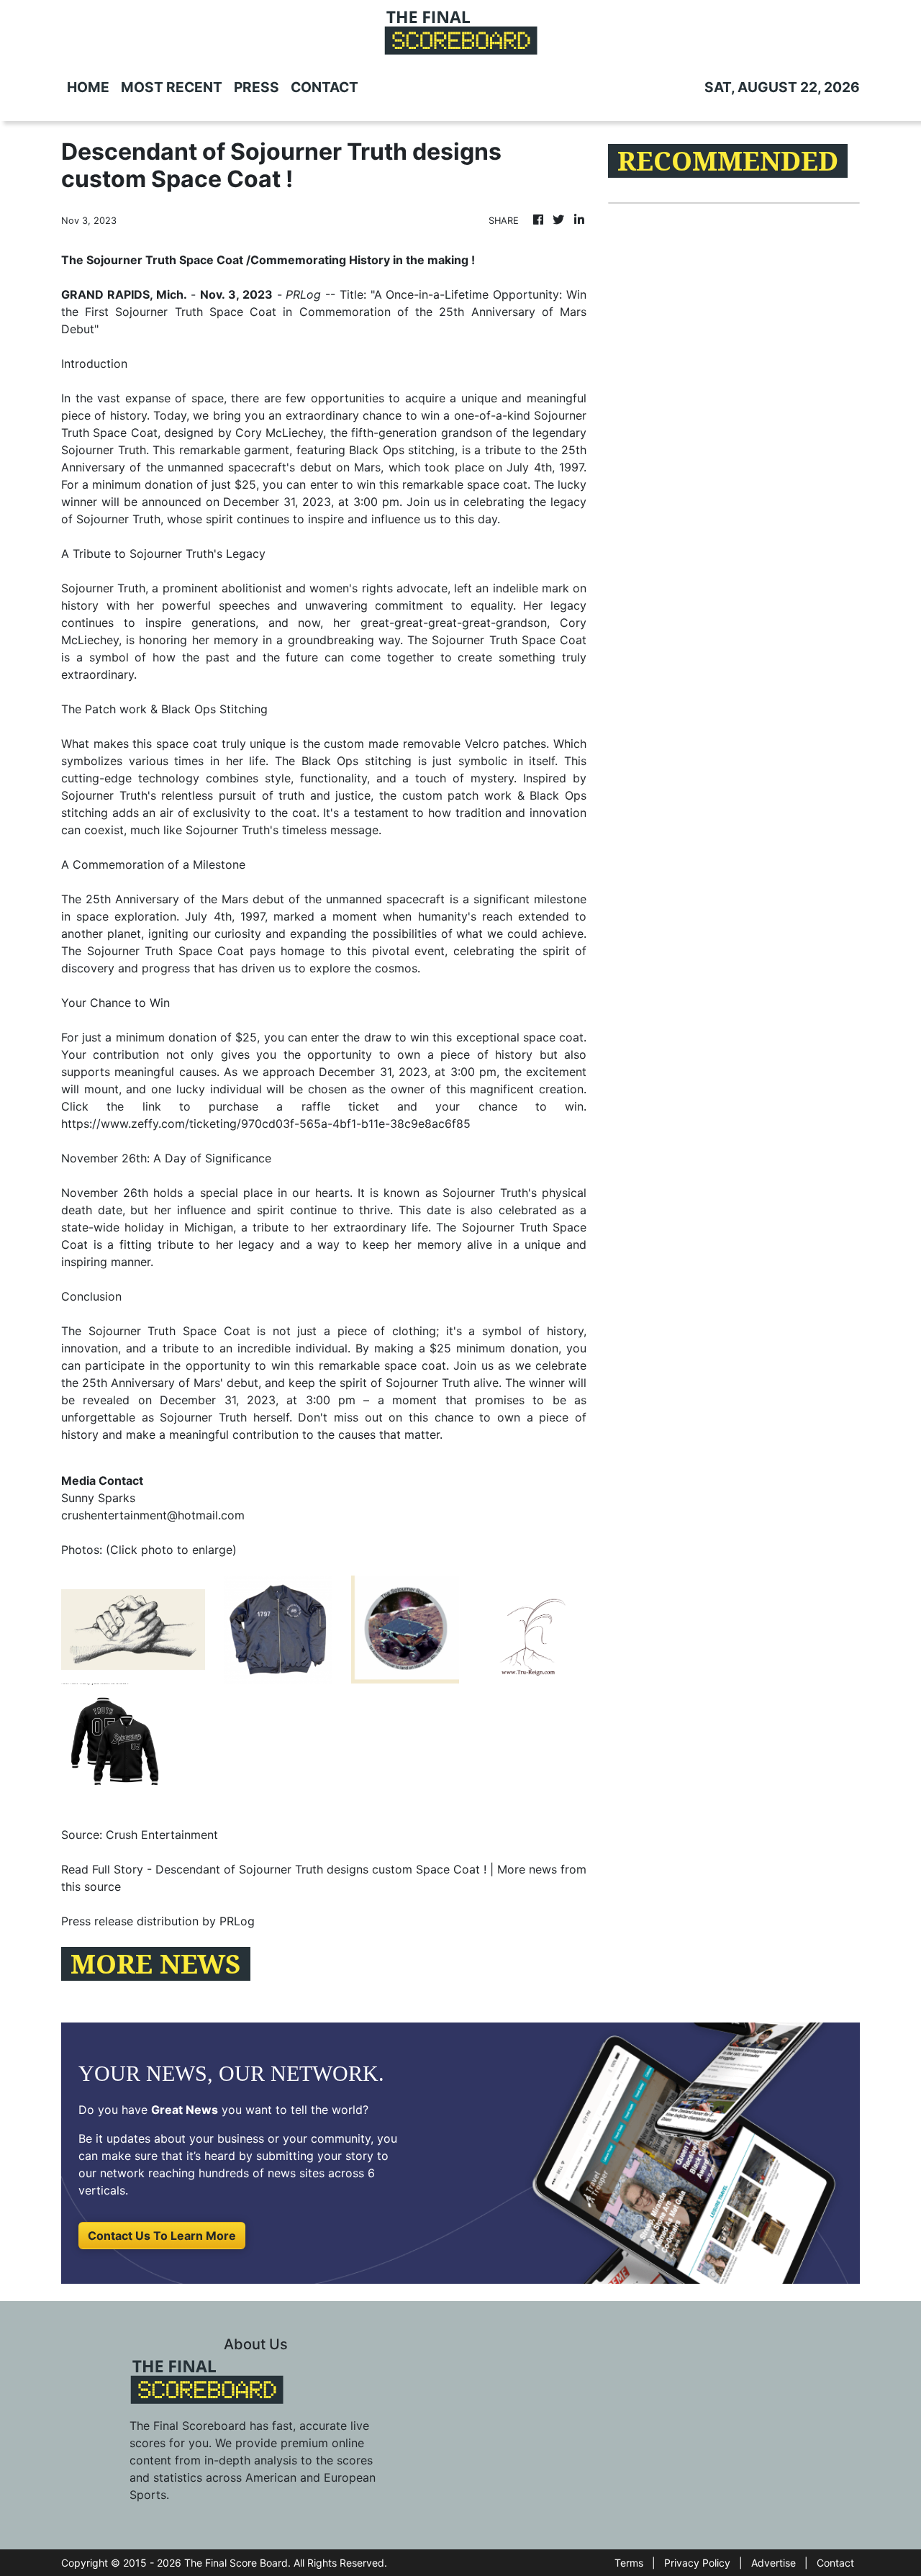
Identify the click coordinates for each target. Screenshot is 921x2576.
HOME (88, 87)
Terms (629, 2563)
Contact (835, 2563)
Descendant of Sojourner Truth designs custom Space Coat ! (321, 1869)
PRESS (257, 87)
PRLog (303, 294)
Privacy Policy (697, 2563)
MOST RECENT (172, 87)
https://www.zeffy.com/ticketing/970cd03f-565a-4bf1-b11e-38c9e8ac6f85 (266, 1124)
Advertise (773, 2563)
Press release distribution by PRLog (158, 1921)
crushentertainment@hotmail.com (153, 1515)
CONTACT (325, 87)
